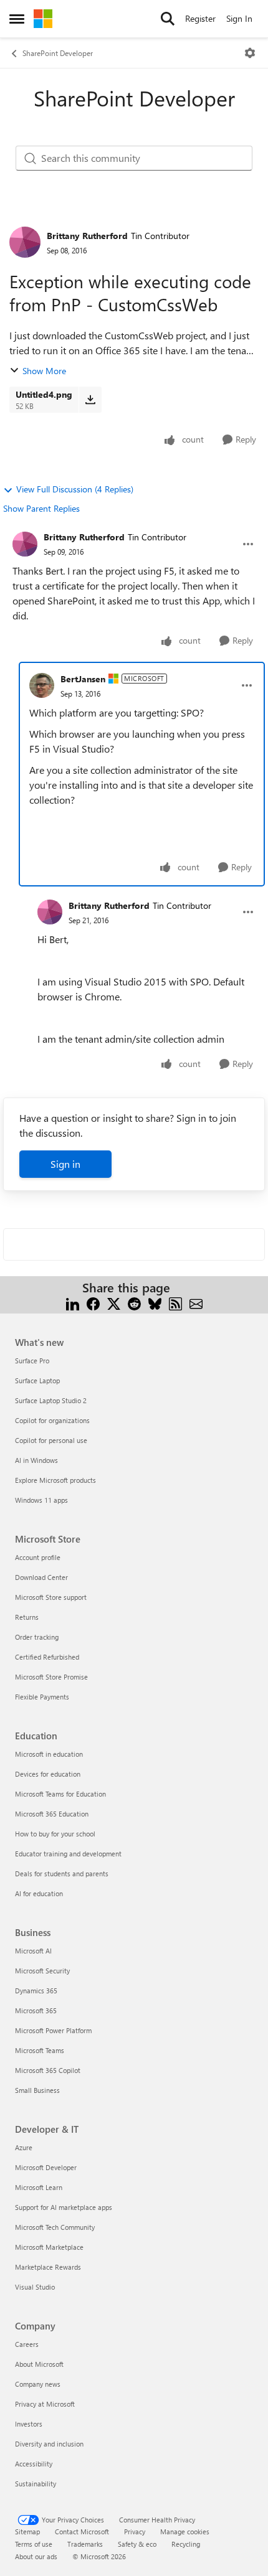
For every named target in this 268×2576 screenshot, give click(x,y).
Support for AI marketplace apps (64, 2207)
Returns (27, 1617)
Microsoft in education (49, 1754)
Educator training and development (68, 1854)
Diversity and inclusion (49, 2444)
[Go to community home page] (43, 19)
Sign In (239, 18)
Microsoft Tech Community (55, 2227)
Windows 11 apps (41, 1500)
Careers (27, 2344)
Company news (38, 2384)
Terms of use (34, 2544)
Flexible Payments (42, 1697)
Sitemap (27, 2531)
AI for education (39, 1893)
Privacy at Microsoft (45, 2404)
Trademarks (85, 2544)
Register (200, 18)
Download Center (41, 1577)
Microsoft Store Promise (51, 1677)
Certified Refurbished (47, 1657)
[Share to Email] (196, 1303)
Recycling (186, 2544)
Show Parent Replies (41, 508)
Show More (44, 371)
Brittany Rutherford (87, 236)
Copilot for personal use (51, 1440)
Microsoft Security (42, 1971)
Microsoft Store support (51, 1597)
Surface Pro (32, 1361)
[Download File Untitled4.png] (90, 400)
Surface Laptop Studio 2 (51, 1400)
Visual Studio (35, 2287)
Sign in (65, 1164)
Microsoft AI (33, 1951)
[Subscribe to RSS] (175, 1303)
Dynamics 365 (36, 1991)
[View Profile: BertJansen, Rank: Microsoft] (42, 685)
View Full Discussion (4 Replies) (75, 489)
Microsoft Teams (40, 2050)
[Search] (168, 19)
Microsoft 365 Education (52, 1814)
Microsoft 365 (36, 2010)
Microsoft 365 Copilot (48, 2070)
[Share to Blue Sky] (155, 1303)
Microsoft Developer (46, 2167)
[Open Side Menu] (17, 19)
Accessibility (34, 2464)
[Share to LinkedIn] (73, 1303)
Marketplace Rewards (48, 2267)
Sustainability (36, 2484)
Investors (29, 2424)
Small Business (37, 2090)
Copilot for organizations (52, 1420)
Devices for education (48, 1774)
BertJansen (83, 679)
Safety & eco (137, 2544)
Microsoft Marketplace (49, 2247)
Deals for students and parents (62, 1873)
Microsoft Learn (39, 2187)
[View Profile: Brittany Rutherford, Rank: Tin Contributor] (25, 242)
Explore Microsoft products (55, 1480)
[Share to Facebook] (93, 1303)
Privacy (135, 2531)
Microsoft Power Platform (53, 2030)
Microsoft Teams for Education (60, 1794)
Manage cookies (185, 2531)
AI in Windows (36, 1460)
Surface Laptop (37, 1380)
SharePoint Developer (58, 53)
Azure (24, 2147)
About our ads (36, 2556)
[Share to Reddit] (134, 1303)
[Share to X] (114, 1303)
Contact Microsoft (82, 2531)
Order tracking (37, 1637)
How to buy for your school (55, 1834)
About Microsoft (39, 2364)
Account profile (38, 1557)
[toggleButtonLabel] (250, 53)
